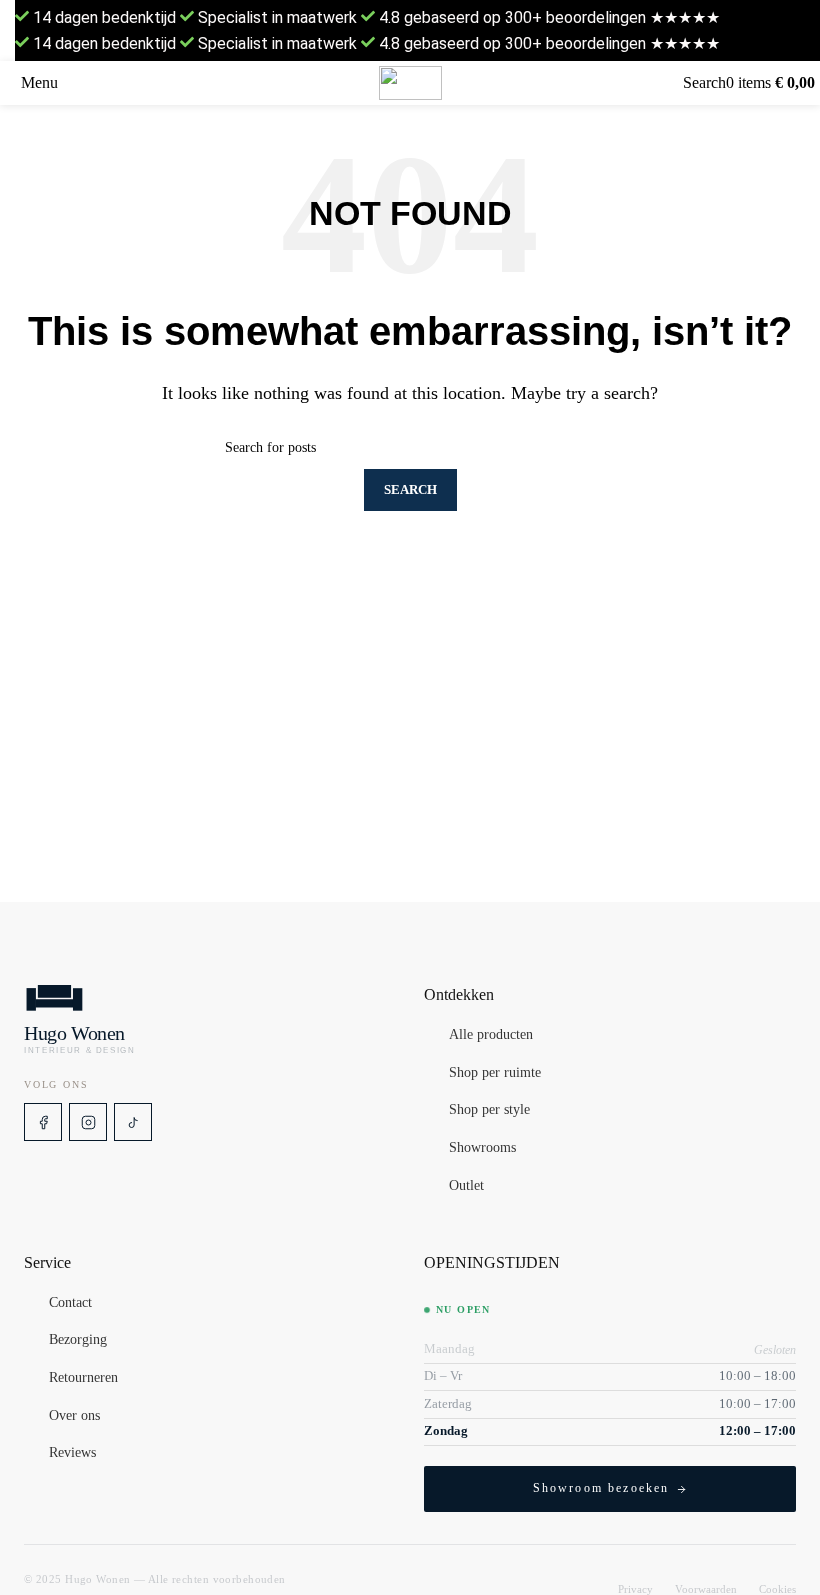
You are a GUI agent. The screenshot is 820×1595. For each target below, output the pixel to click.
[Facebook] (43, 1122)
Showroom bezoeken (601, 1488)
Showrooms (482, 1148)
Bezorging (78, 1341)
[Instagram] (88, 1122)
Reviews (72, 1453)
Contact (70, 1303)
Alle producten (491, 1035)
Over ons (74, 1416)
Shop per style (489, 1111)
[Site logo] (410, 83)
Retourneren (83, 1378)
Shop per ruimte (495, 1073)
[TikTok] (133, 1122)
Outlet (466, 1186)
